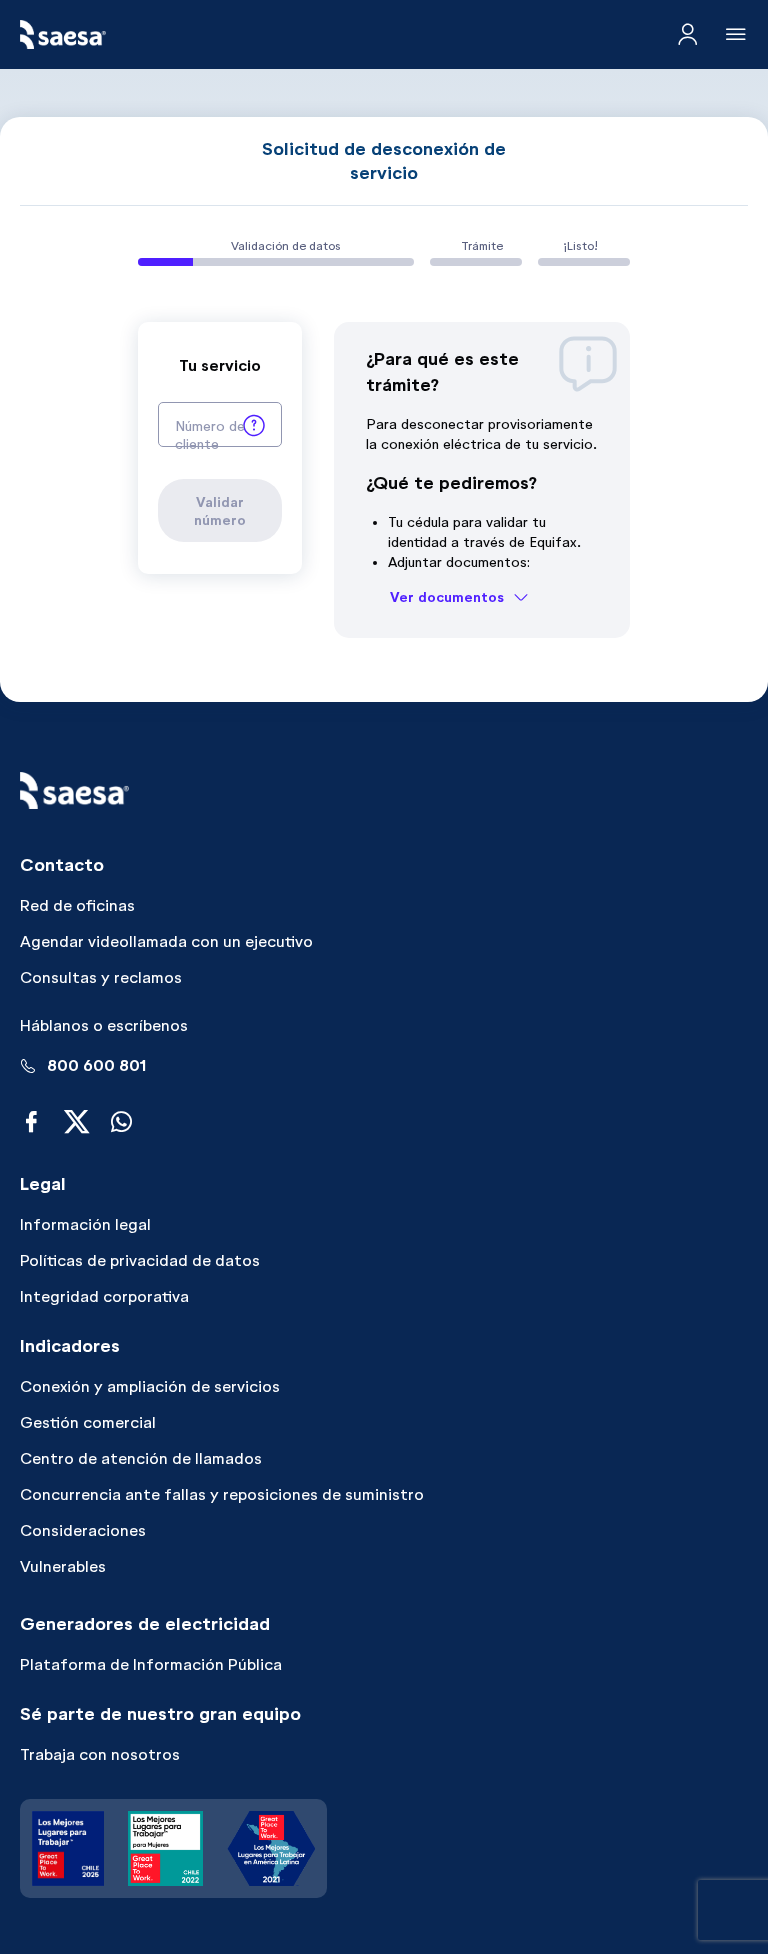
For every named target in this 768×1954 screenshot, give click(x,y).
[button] (254, 424)
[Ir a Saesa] (63, 34)
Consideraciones (83, 1530)
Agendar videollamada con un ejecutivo (166, 941)
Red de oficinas (77, 905)
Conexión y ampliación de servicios (150, 1386)
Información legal (85, 1224)
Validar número (220, 511)
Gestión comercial (88, 1422)
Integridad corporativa (104, 1296)
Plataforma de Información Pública (151, 1664)
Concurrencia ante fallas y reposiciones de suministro (222, 1494)
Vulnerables (63, 1566)
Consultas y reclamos (101, 977)
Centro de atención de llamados (141, 1458)
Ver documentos (447, 597)
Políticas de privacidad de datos (140, 1260)
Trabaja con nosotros (100, 1754)
